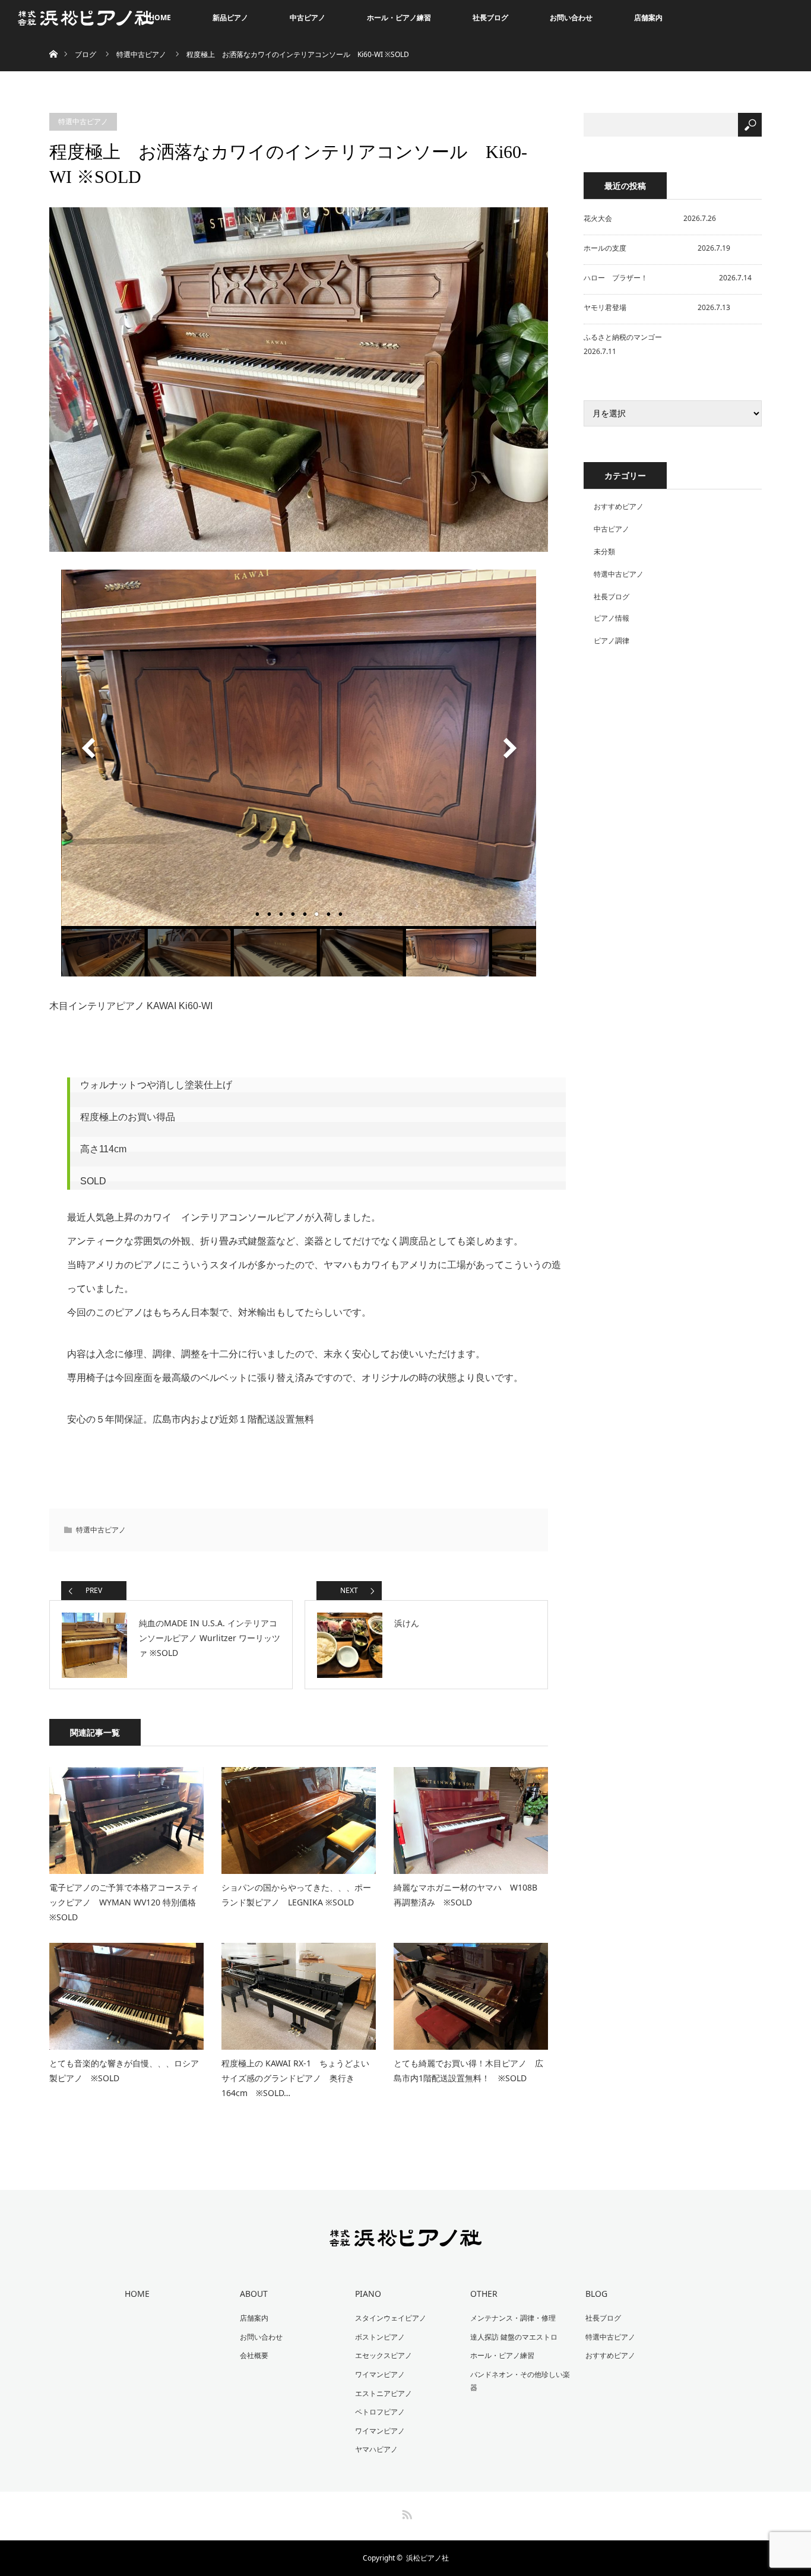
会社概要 (254, 2355)
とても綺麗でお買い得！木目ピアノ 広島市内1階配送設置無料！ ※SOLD (468, 2071)
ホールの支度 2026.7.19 (657, 248)
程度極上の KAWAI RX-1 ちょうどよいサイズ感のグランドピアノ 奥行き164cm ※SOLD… (295, 2078)
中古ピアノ (308, 18)
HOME (160, 18)
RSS (405, 2512)
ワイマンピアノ (380, 2374)
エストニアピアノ (384, 2393)
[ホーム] (53, 40)
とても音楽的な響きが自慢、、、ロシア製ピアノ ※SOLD (124, 2071)
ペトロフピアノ (380, 2412)
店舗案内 (648, 18)
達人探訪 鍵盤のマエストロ (514, 2337)
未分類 (604, 551)
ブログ (85, 54)
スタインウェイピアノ (391, 2318)
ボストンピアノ (380, 2337)
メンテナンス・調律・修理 (513, 2318)
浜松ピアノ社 (427, 2558)
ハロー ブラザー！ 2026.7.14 (668, 278)
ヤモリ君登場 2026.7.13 (657, 307)
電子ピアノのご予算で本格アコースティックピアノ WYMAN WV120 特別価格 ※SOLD (124, 1902)
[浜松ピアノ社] (406, 2239)
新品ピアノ (230, 18)
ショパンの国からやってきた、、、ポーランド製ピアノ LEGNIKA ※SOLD (296, 1895)
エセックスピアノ (384, 2355)
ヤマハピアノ (376, 2449)
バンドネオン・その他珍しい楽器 (520, 2381)
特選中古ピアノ (141, 54)
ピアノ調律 (612, 641)
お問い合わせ (571, 18)
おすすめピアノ (619, 506)
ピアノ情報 (612, 618)
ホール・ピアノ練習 (399, 18)
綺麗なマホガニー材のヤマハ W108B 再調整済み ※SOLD (470, 1895)
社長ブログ (490, 18)
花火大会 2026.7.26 (650, 218)
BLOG (596, 2294)
